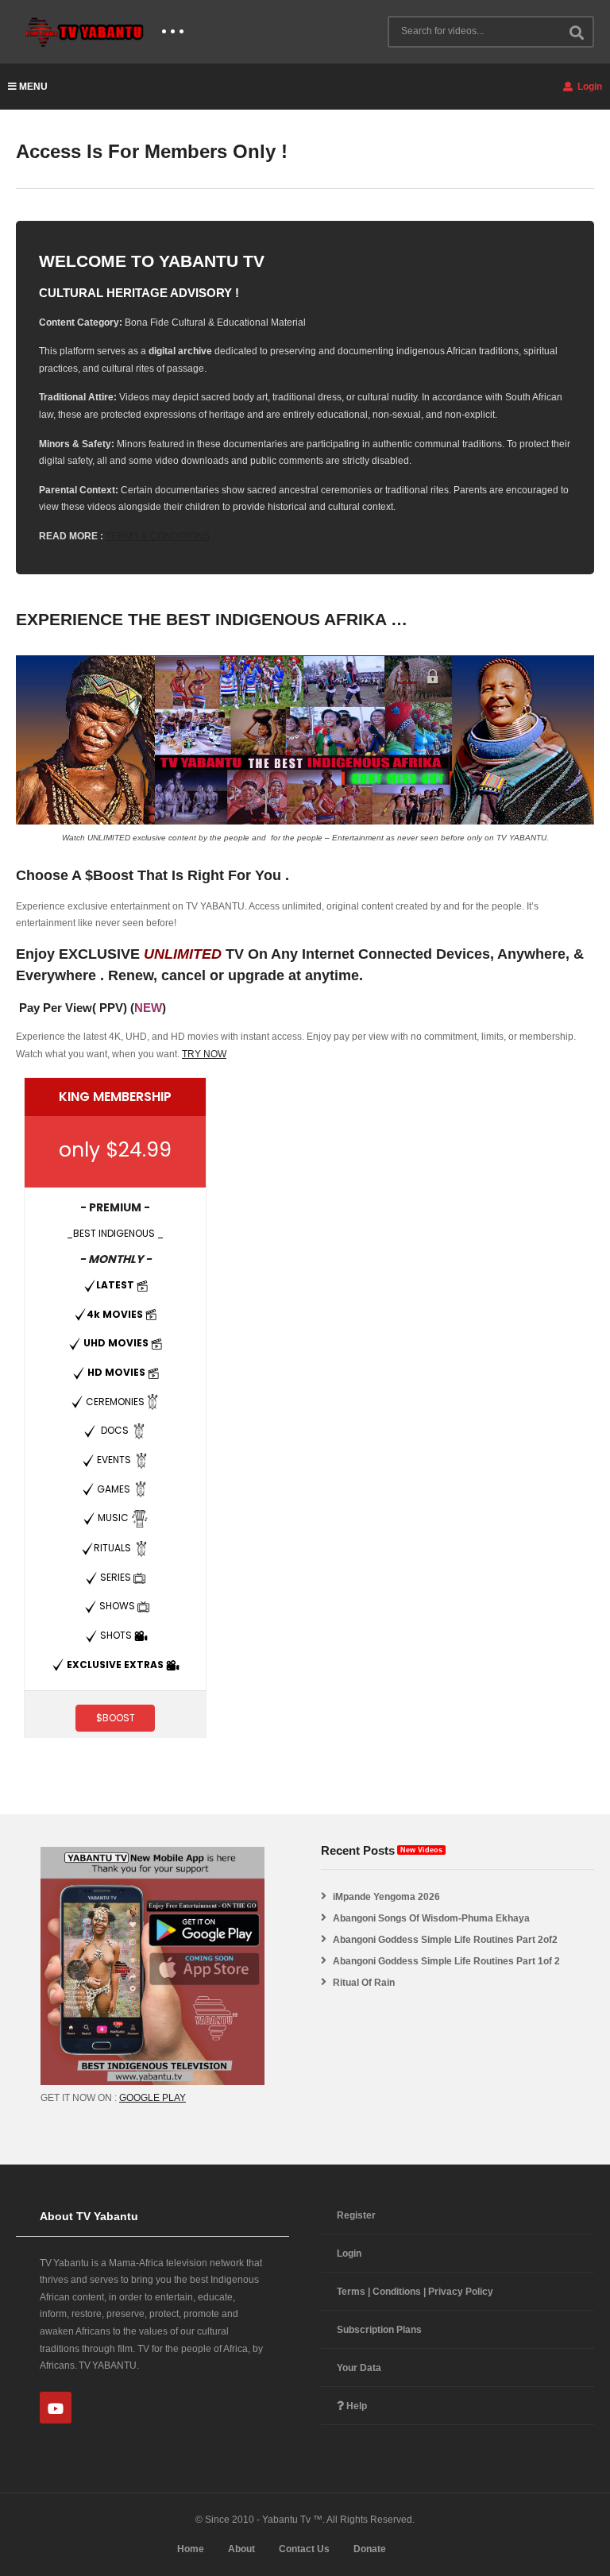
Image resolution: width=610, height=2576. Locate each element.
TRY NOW (204, 1054)
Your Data (359, 2368)
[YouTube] (56, 2408)
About (241, 2549)
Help (355, 2406)
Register (356, 2215)
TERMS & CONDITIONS (158, 536)
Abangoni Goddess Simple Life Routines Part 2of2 (445, 1940)
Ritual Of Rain (364, 1983)
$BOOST (116, 1718)
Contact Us (304, 2549)
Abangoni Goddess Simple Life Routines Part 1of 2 (446, 1961)
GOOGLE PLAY (152, 2098)
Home (191, 2549)
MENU (33, 87)
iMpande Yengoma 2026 (386, 1897)
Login (589, 87)
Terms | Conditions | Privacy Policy (415, 2292)
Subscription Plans (379, 2330)
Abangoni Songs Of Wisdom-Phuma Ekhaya (431, 1918)
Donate (370, 2549)
